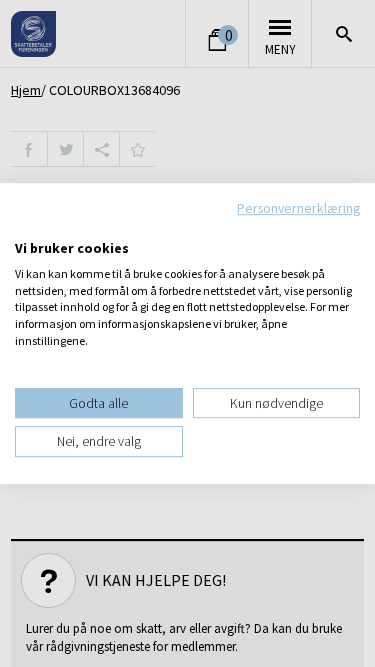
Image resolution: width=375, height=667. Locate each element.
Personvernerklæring (298, 208)
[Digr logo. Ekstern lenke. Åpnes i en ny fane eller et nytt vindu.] (28, 227)
